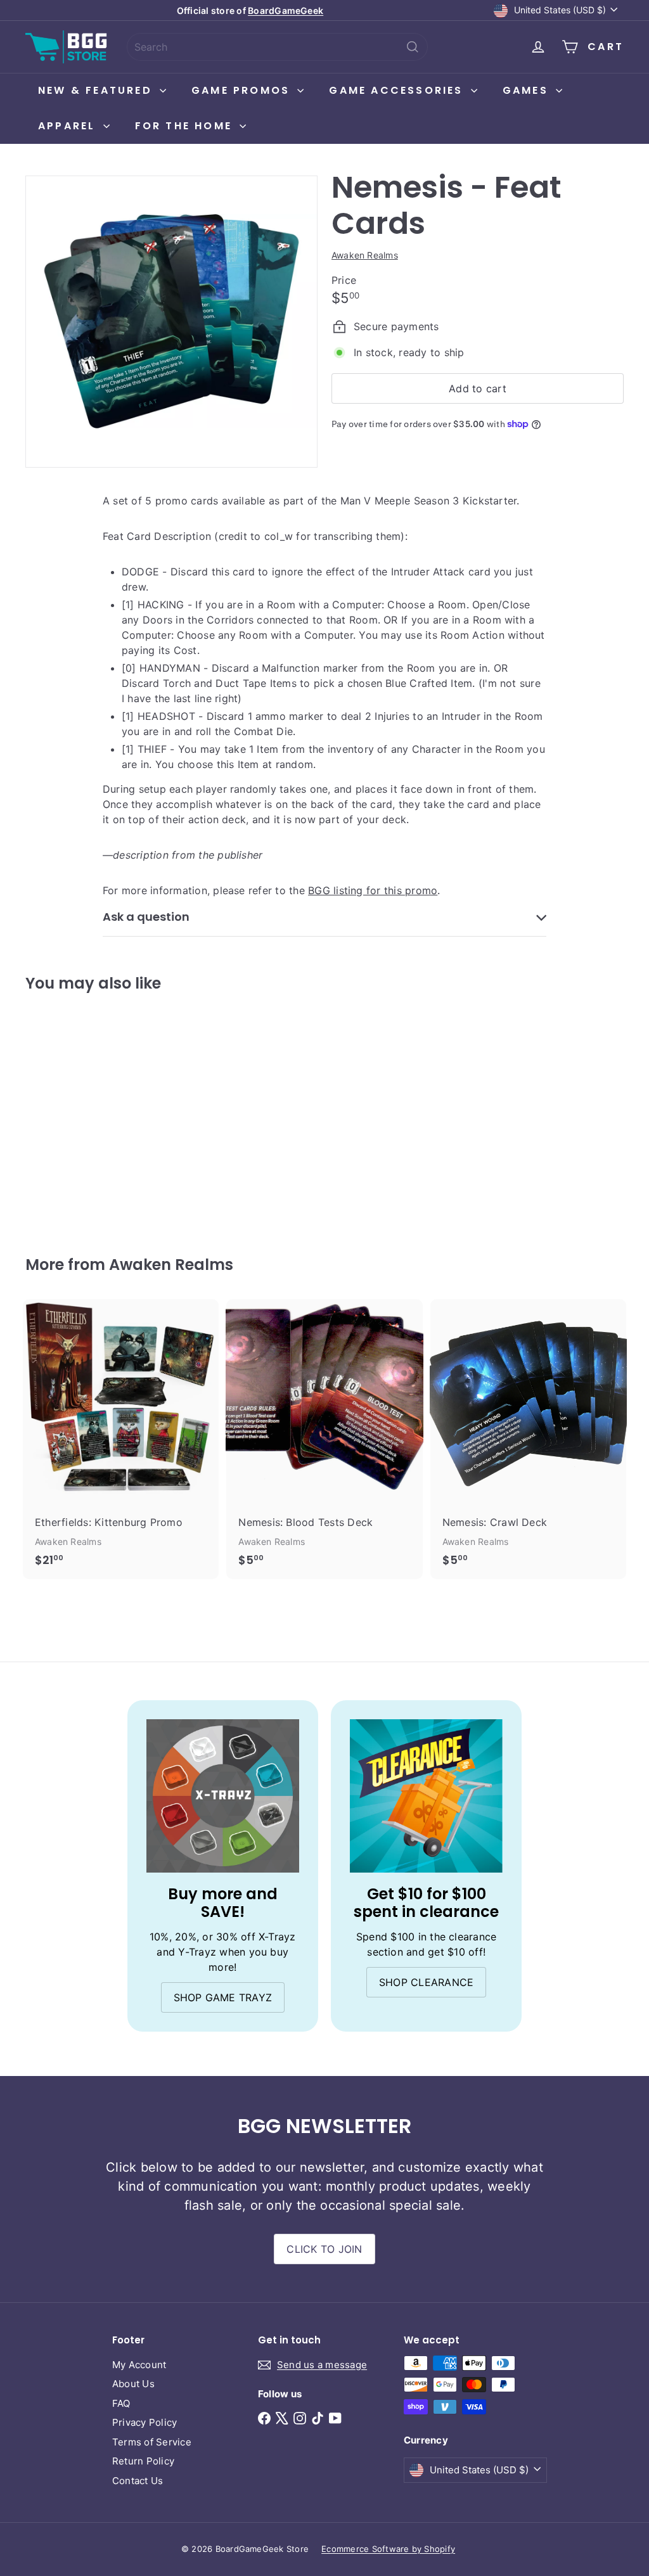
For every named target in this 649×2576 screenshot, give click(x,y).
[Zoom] (171, 322)
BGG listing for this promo (373, 890)
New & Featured (97, 90)
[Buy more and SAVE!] (223, 1796)
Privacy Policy (145, 2422)
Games (528, 90)
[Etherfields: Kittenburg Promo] (121, 1439)
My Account (139, 2365)
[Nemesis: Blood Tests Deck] (324, 1439)
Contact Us (138, 2481)
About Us (133, 2384)
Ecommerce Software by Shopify (388, 2549)
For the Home (186, 126)
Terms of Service (152, 2442)
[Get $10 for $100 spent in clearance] (426, 1796)
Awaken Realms (171, 1265)
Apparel (69, 126)
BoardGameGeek (286, 10)
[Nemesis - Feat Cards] (70, 1114)
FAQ (121, 2403)
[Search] (413, 47)
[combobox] (277, 47)
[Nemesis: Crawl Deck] (528, 1439)
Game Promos (243, 90)
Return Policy (143, 2461)
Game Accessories (398, 90)
